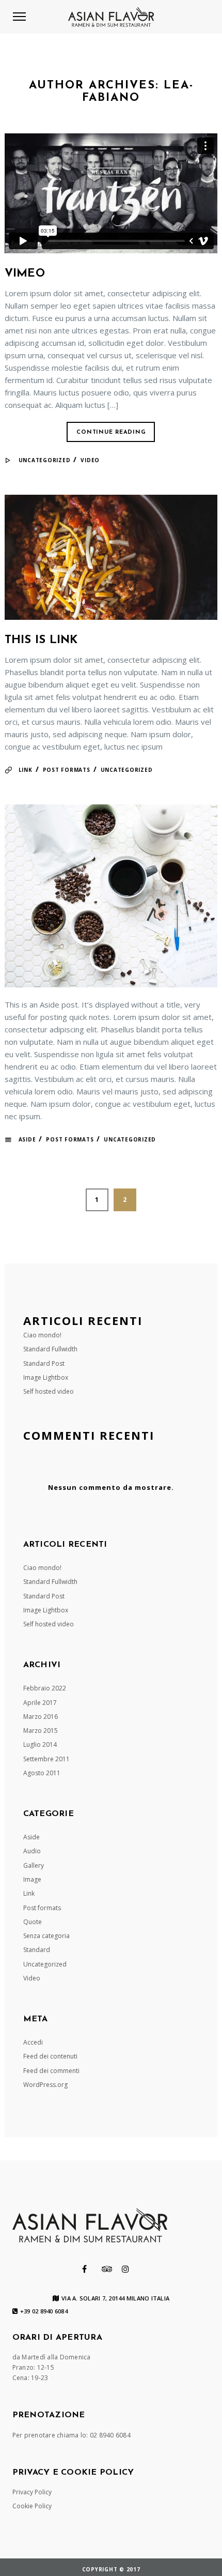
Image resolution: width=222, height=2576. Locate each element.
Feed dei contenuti (50, 2056)
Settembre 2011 (46, 1759)
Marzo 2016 (41, 1717)
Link (26, 770)
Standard (37, 1950)
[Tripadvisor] (107, 2269)
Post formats (67, 770)
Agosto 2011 (42, 1773)
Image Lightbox (46, 1377)
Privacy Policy (32, 2492)
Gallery (34, 1865)
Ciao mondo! (42, 1335)
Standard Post (44, 1363)
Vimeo (25, 274)
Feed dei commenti (51, 2071)
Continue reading (111, 432)
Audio (32, 1851)
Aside (27, 1139)
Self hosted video (49, 1391)
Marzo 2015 (41, 1731)
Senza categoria (46, 1936)
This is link (41, 640)
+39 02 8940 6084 (44, 2311)
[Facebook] (84, 2269)
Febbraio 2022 (45, 1688)
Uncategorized (45, 460)
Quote (33, 1922)
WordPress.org (45, 2085)
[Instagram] (125, 2269)
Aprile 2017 (40, 1703)
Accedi (33, 2042)
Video (90, 460)
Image (32, 1879)
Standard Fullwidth (50, 1349)
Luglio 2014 (40, 1744)
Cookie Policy (32, 2506)
